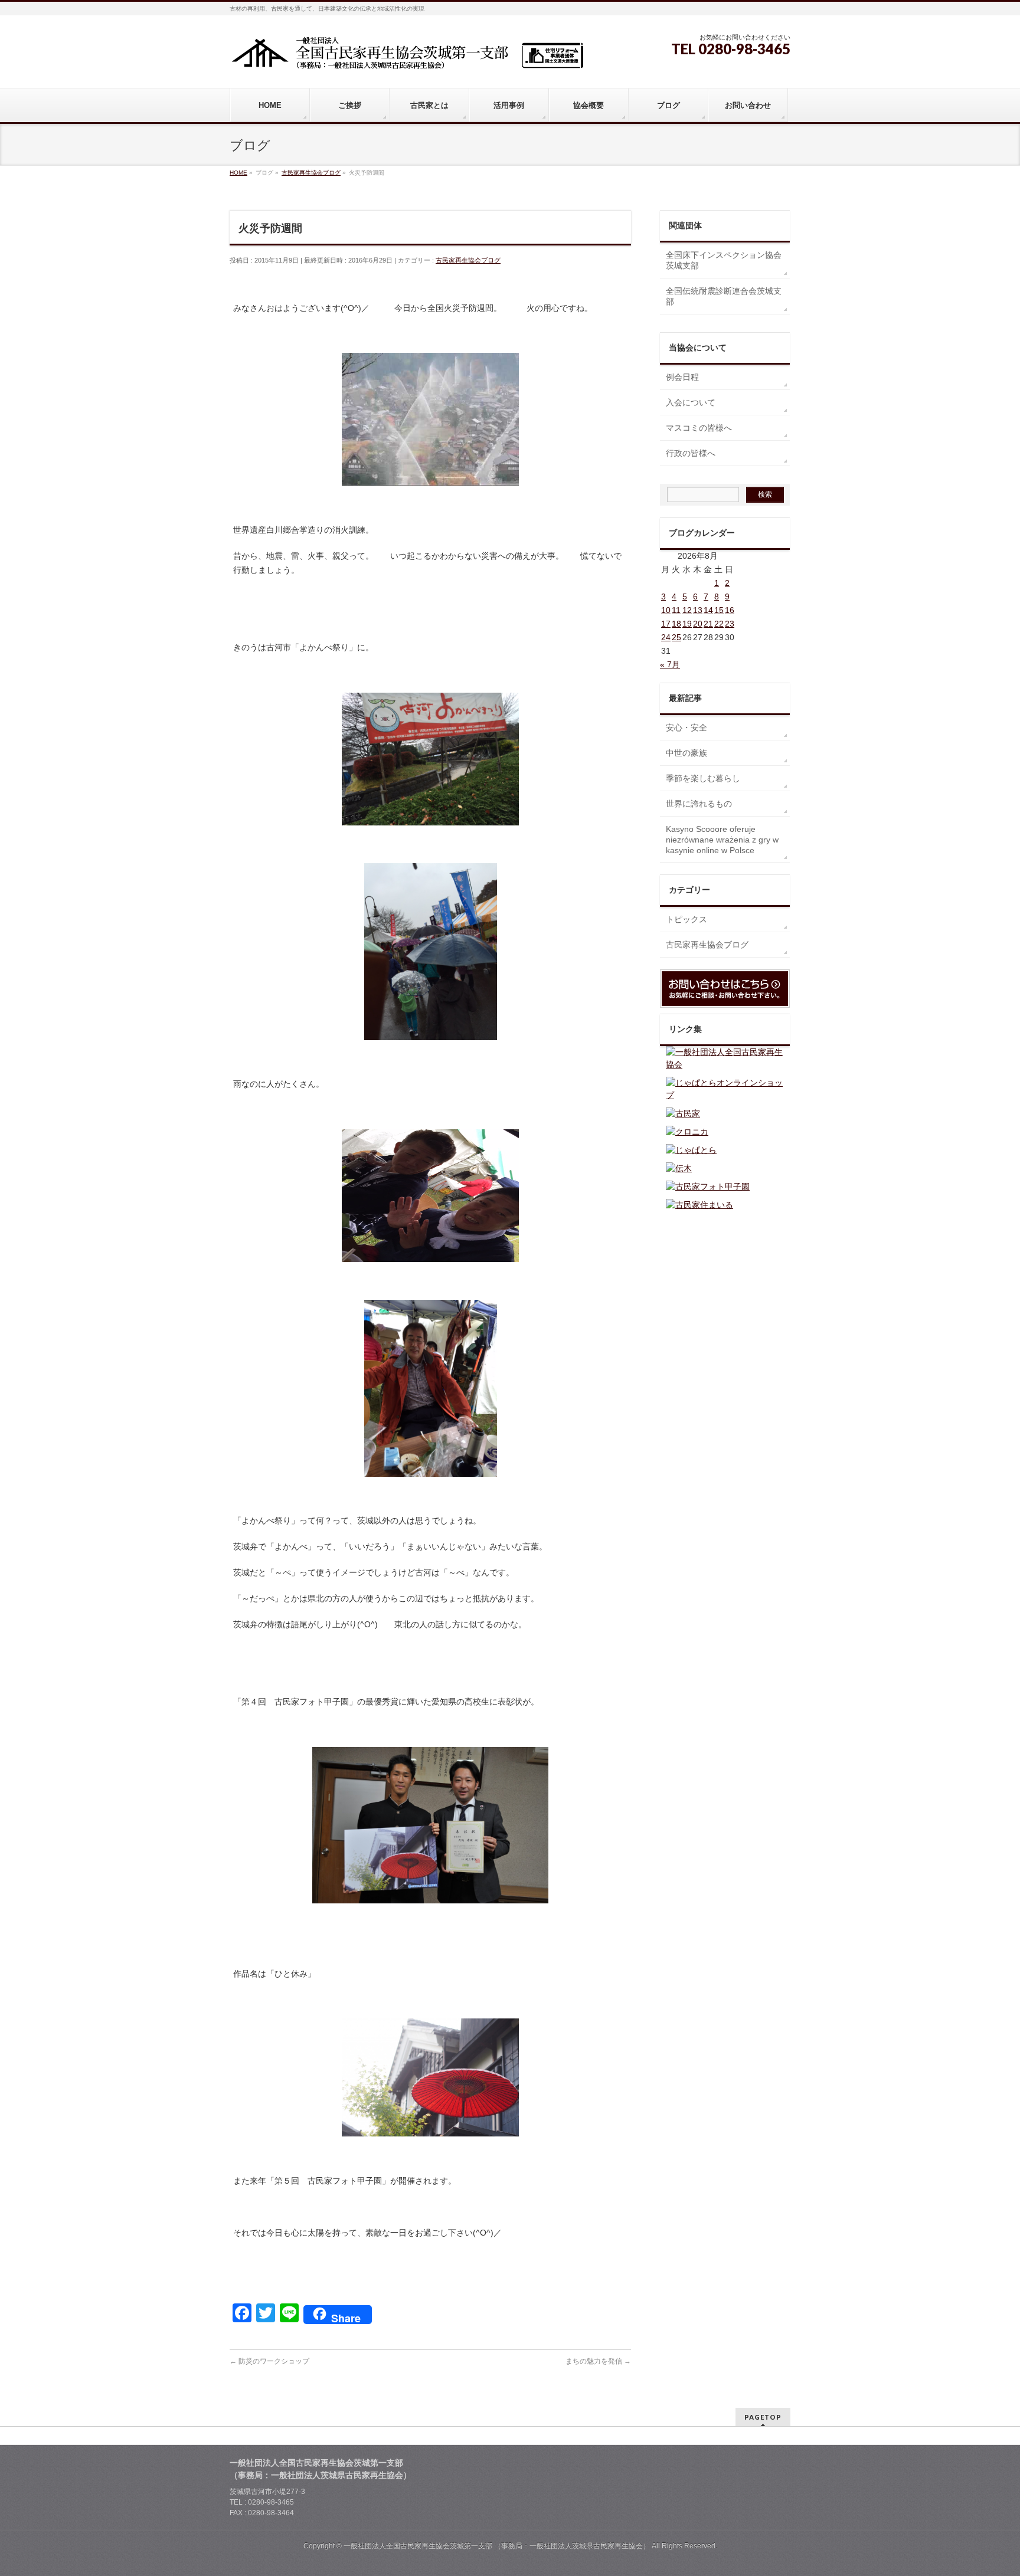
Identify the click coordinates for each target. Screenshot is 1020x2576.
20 (698, 624)
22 (719, 624)
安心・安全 (686, 727)
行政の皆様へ (691, 453)
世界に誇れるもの (699, 804)
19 (687, 624)
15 (719, 610)
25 (676, 637)
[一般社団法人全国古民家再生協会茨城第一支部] (407, 57)
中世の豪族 (686, 753)
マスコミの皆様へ (699, 428)
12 (687, 610)
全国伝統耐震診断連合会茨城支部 (724, 296)
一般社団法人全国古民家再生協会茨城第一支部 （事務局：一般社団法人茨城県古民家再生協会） (497, 2546)
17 (666, 624)
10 (666, 610)
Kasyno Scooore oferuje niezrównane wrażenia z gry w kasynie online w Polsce (722, 840)
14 (708, 610)
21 (708, 624)
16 (730, 610)
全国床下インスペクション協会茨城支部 (724, 260)
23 (730, 624)
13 (698, 610)
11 (676, 610)
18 (676, 624)
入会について (691, 402)
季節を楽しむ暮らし (703, 778)
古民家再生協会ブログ (468, 260)
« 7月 (670, 664)
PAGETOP (763, 2417)
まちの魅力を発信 (598, 2361)
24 (666, 637)
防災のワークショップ (269, 2361)
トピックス (686, 919)
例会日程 (682, 377)
